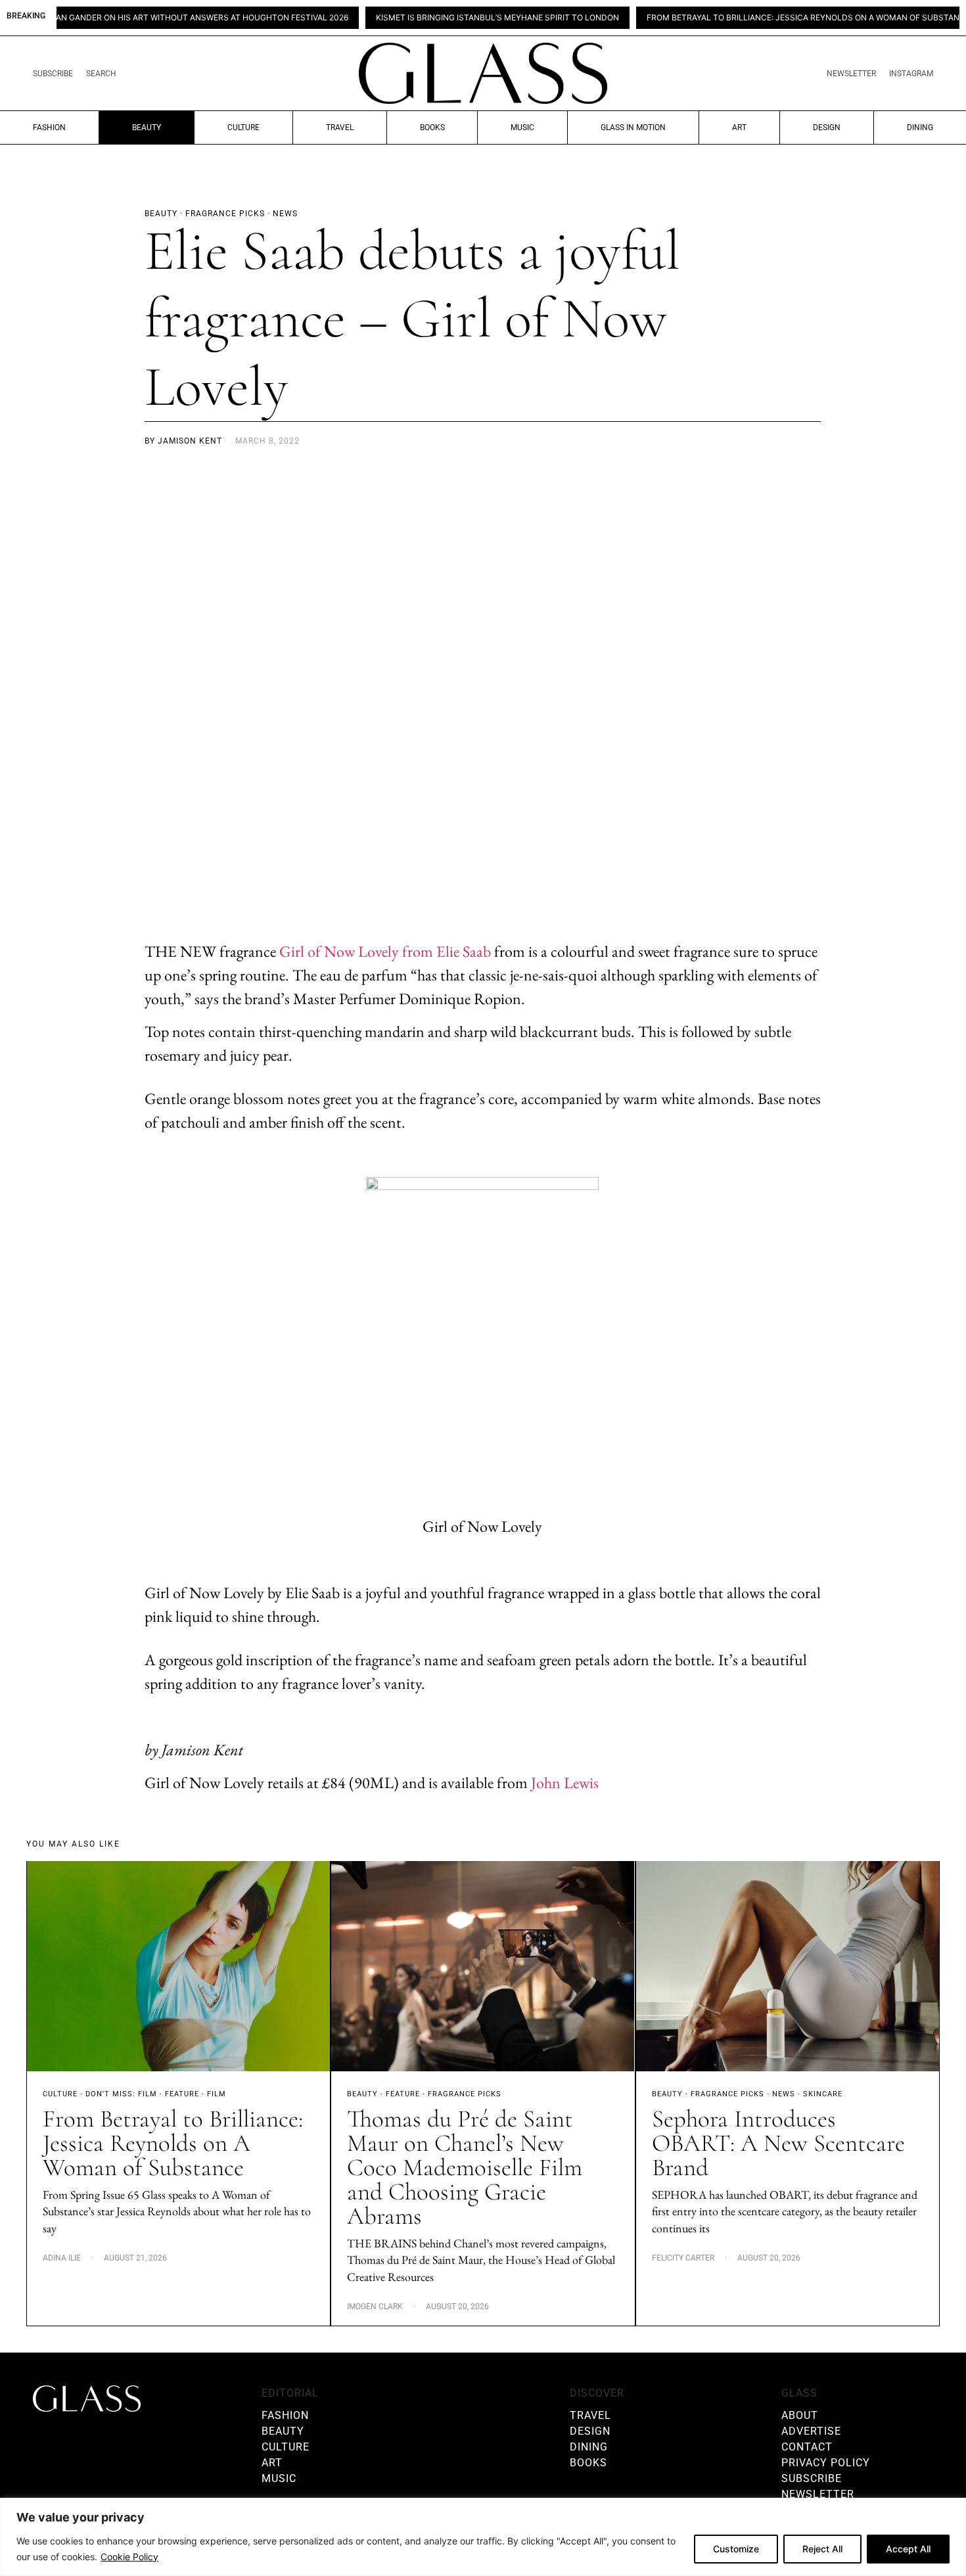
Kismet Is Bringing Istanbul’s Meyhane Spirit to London (424, 18)
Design (827, 127)
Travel (340, 127)
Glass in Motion (633, 127)
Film (217, 2094)
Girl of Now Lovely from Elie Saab (385, 951)
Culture (243, 127)
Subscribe (53, 74)
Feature (182, 2094)
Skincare (823, 2094)
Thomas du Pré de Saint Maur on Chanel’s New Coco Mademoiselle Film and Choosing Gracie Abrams (465, 2168)
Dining (920, 127)
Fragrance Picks (465, 2094)
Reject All (822, 2549)
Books (432, 127)
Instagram (911, 74)
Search (101, 74)
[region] (483, 2537)
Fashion (49, 127)
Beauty (147, 127)
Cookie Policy (129, 2557)
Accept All (908, 2549)
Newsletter (851, 74)
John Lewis (565, 1782)
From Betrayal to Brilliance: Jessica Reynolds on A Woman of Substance (735, 18)
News (784, 2094)
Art (739, 127)
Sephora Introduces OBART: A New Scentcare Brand (778, 2143)
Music (522, 127)
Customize (736, 2549)
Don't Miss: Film (121, 2094)
